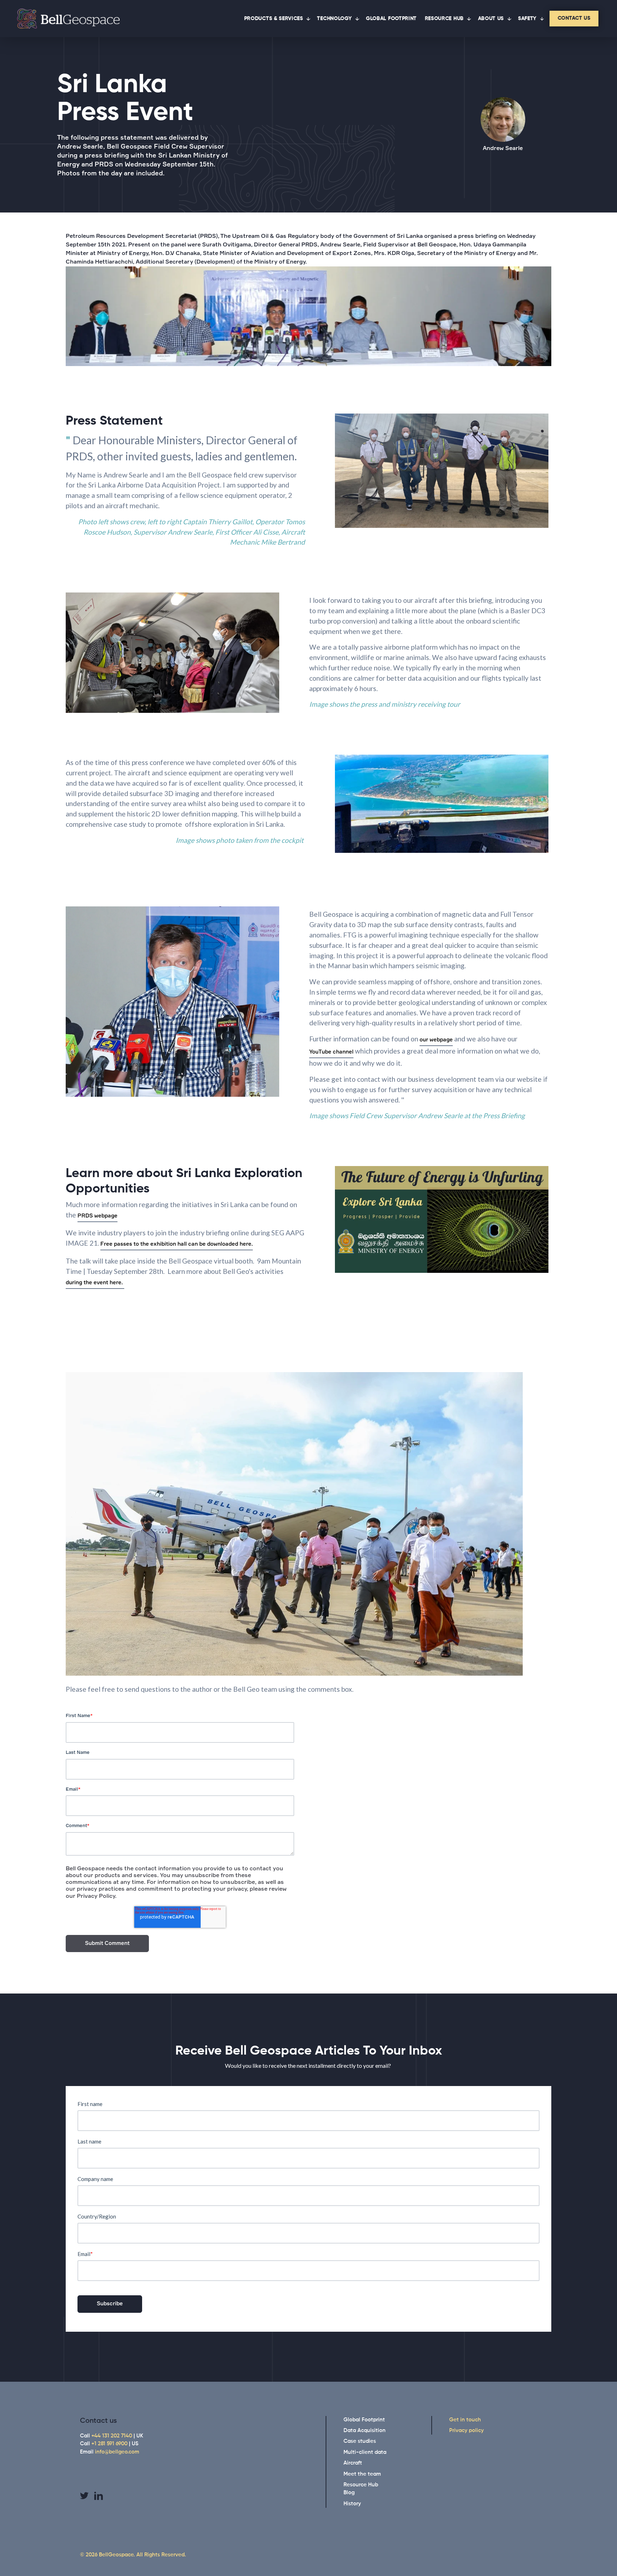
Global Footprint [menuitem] (391, 19)
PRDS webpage (97, 1216)
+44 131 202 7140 (112, 2436)
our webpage (436, 1040)
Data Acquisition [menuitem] (365, 2430)
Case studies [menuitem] (360, 2441)
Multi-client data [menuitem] (365, 2452)
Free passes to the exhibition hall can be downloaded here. (177, 1244)
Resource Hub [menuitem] (444, 19)
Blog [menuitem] (349, 2493)
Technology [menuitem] (334, 19)
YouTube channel (331, 1052)
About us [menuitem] (491, 19)
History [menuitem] (352, 2504)
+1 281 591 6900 (109, 2444)
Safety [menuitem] (527, 19)
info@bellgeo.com (117, 2452)
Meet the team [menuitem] (362, 2474)
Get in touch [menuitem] (465, 2420)
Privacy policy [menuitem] (466, 2430)
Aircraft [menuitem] (353, 2463)
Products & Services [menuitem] (274, 19)
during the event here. (95, 1283)
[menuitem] (574, 19)
